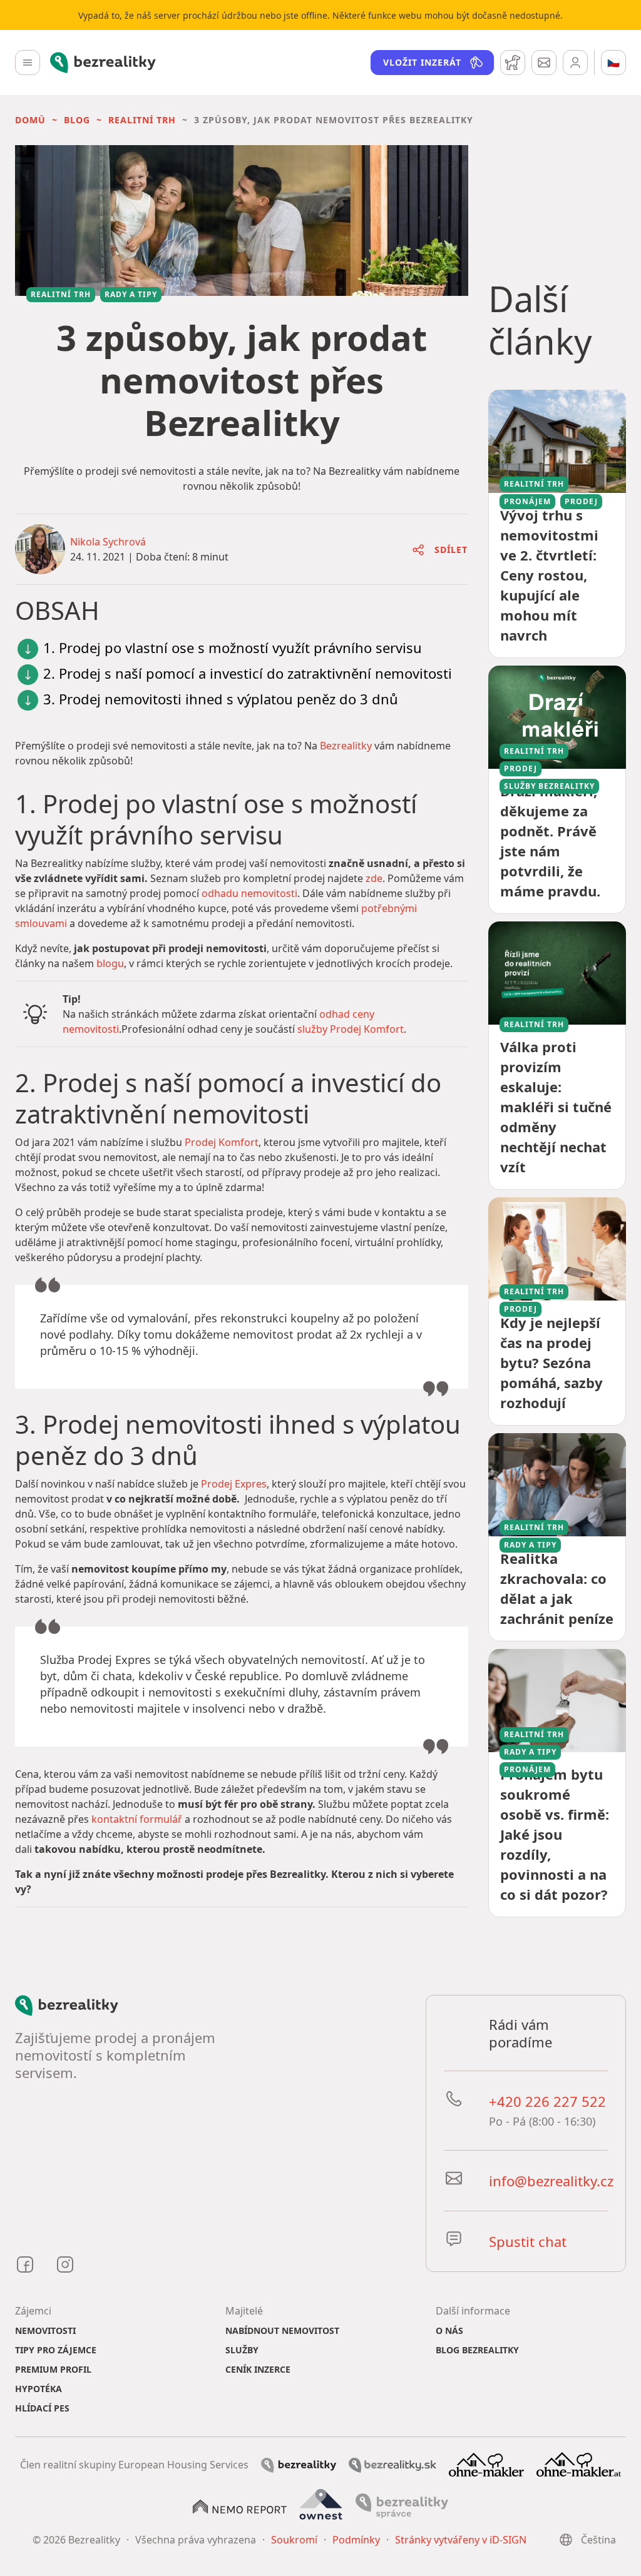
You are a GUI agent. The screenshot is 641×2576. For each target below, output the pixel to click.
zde (374, 878)
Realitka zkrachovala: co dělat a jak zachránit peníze (557, 1588)
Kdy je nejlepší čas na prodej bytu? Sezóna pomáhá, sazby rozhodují (551, 1362)
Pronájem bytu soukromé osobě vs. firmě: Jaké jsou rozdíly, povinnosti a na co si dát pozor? (555, 1834)
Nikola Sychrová (108, 542)
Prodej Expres (234, 1484)
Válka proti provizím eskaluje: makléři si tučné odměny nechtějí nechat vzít (556, 1107)
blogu (110, 963)
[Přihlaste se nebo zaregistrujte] (575, 63)
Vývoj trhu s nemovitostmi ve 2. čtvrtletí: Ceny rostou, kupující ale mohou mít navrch (549, 575)
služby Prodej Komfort (351, 1029)
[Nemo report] (240, 2505)
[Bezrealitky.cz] (299, 2464)
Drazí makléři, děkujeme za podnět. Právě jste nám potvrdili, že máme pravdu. (550, 841)
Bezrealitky (346, 746)
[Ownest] (321, 2505)
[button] (30, 120)
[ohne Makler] (486, 2463)
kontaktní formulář (137, 1819)
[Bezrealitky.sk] (392, 2464)
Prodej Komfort (222, 1142)
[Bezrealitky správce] (402, 2505)
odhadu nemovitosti (249, 893)
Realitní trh (142, 120)
